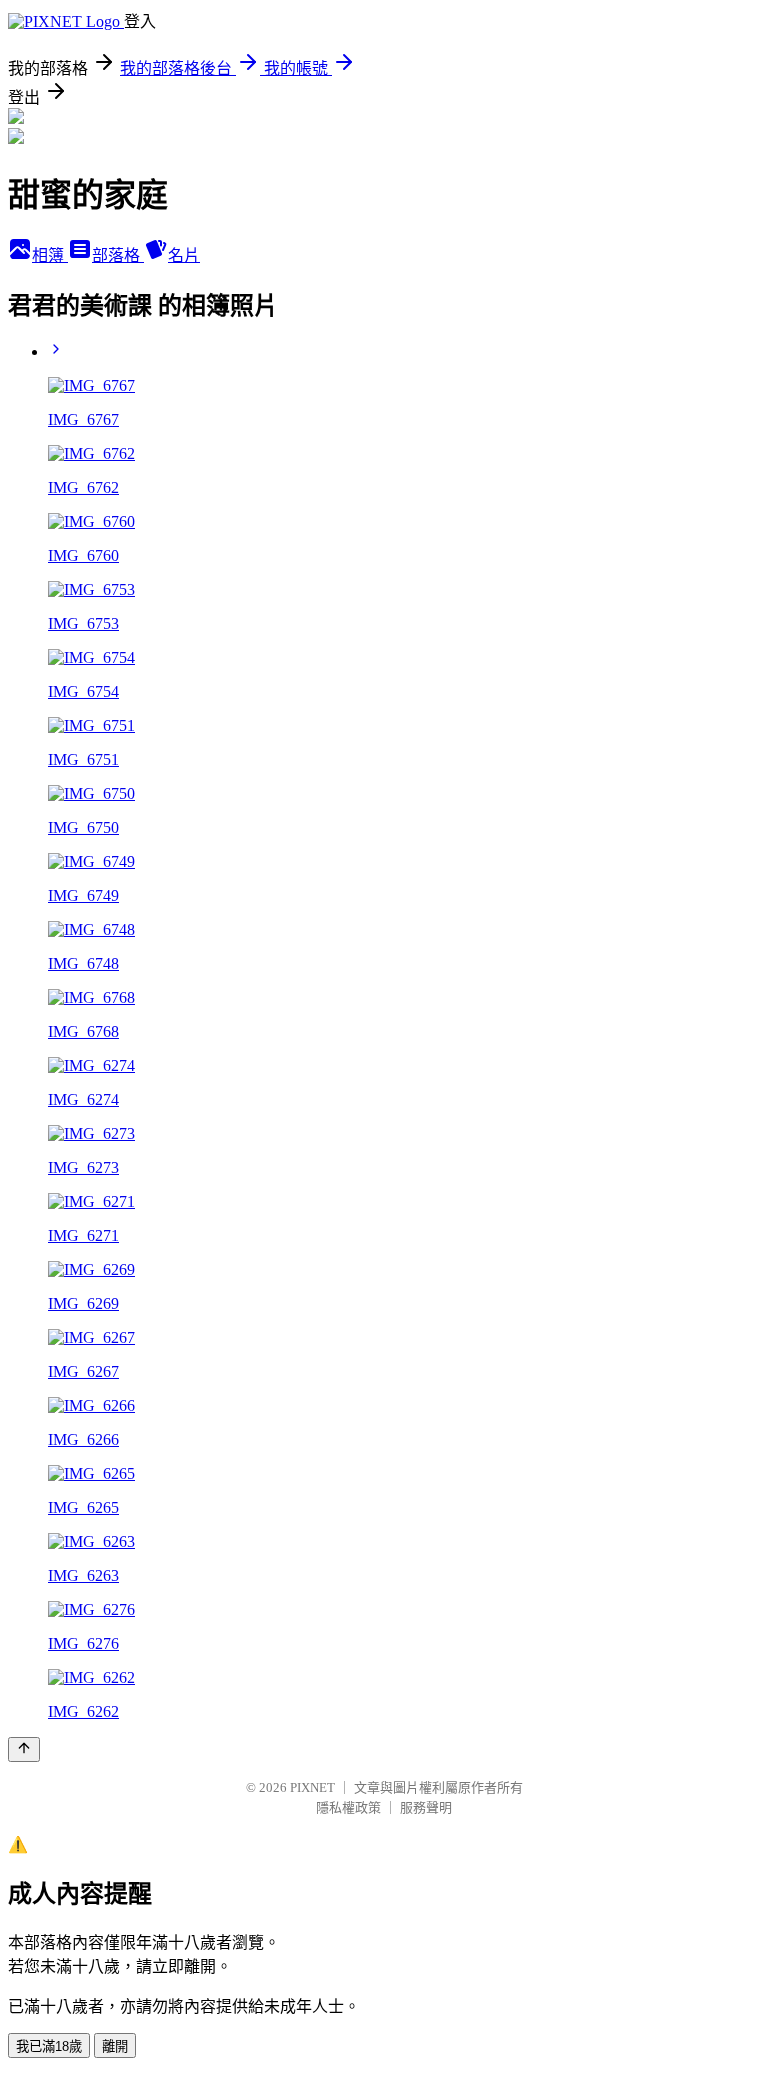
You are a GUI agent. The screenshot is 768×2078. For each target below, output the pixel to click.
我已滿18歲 (49, 2046)
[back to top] (24, 1749)
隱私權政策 (348, 1807)
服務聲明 (426, 1807)
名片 (184, 255)
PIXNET (312, 1787)
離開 (115, 2046)
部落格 (118, 255)
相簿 (50, 255)
